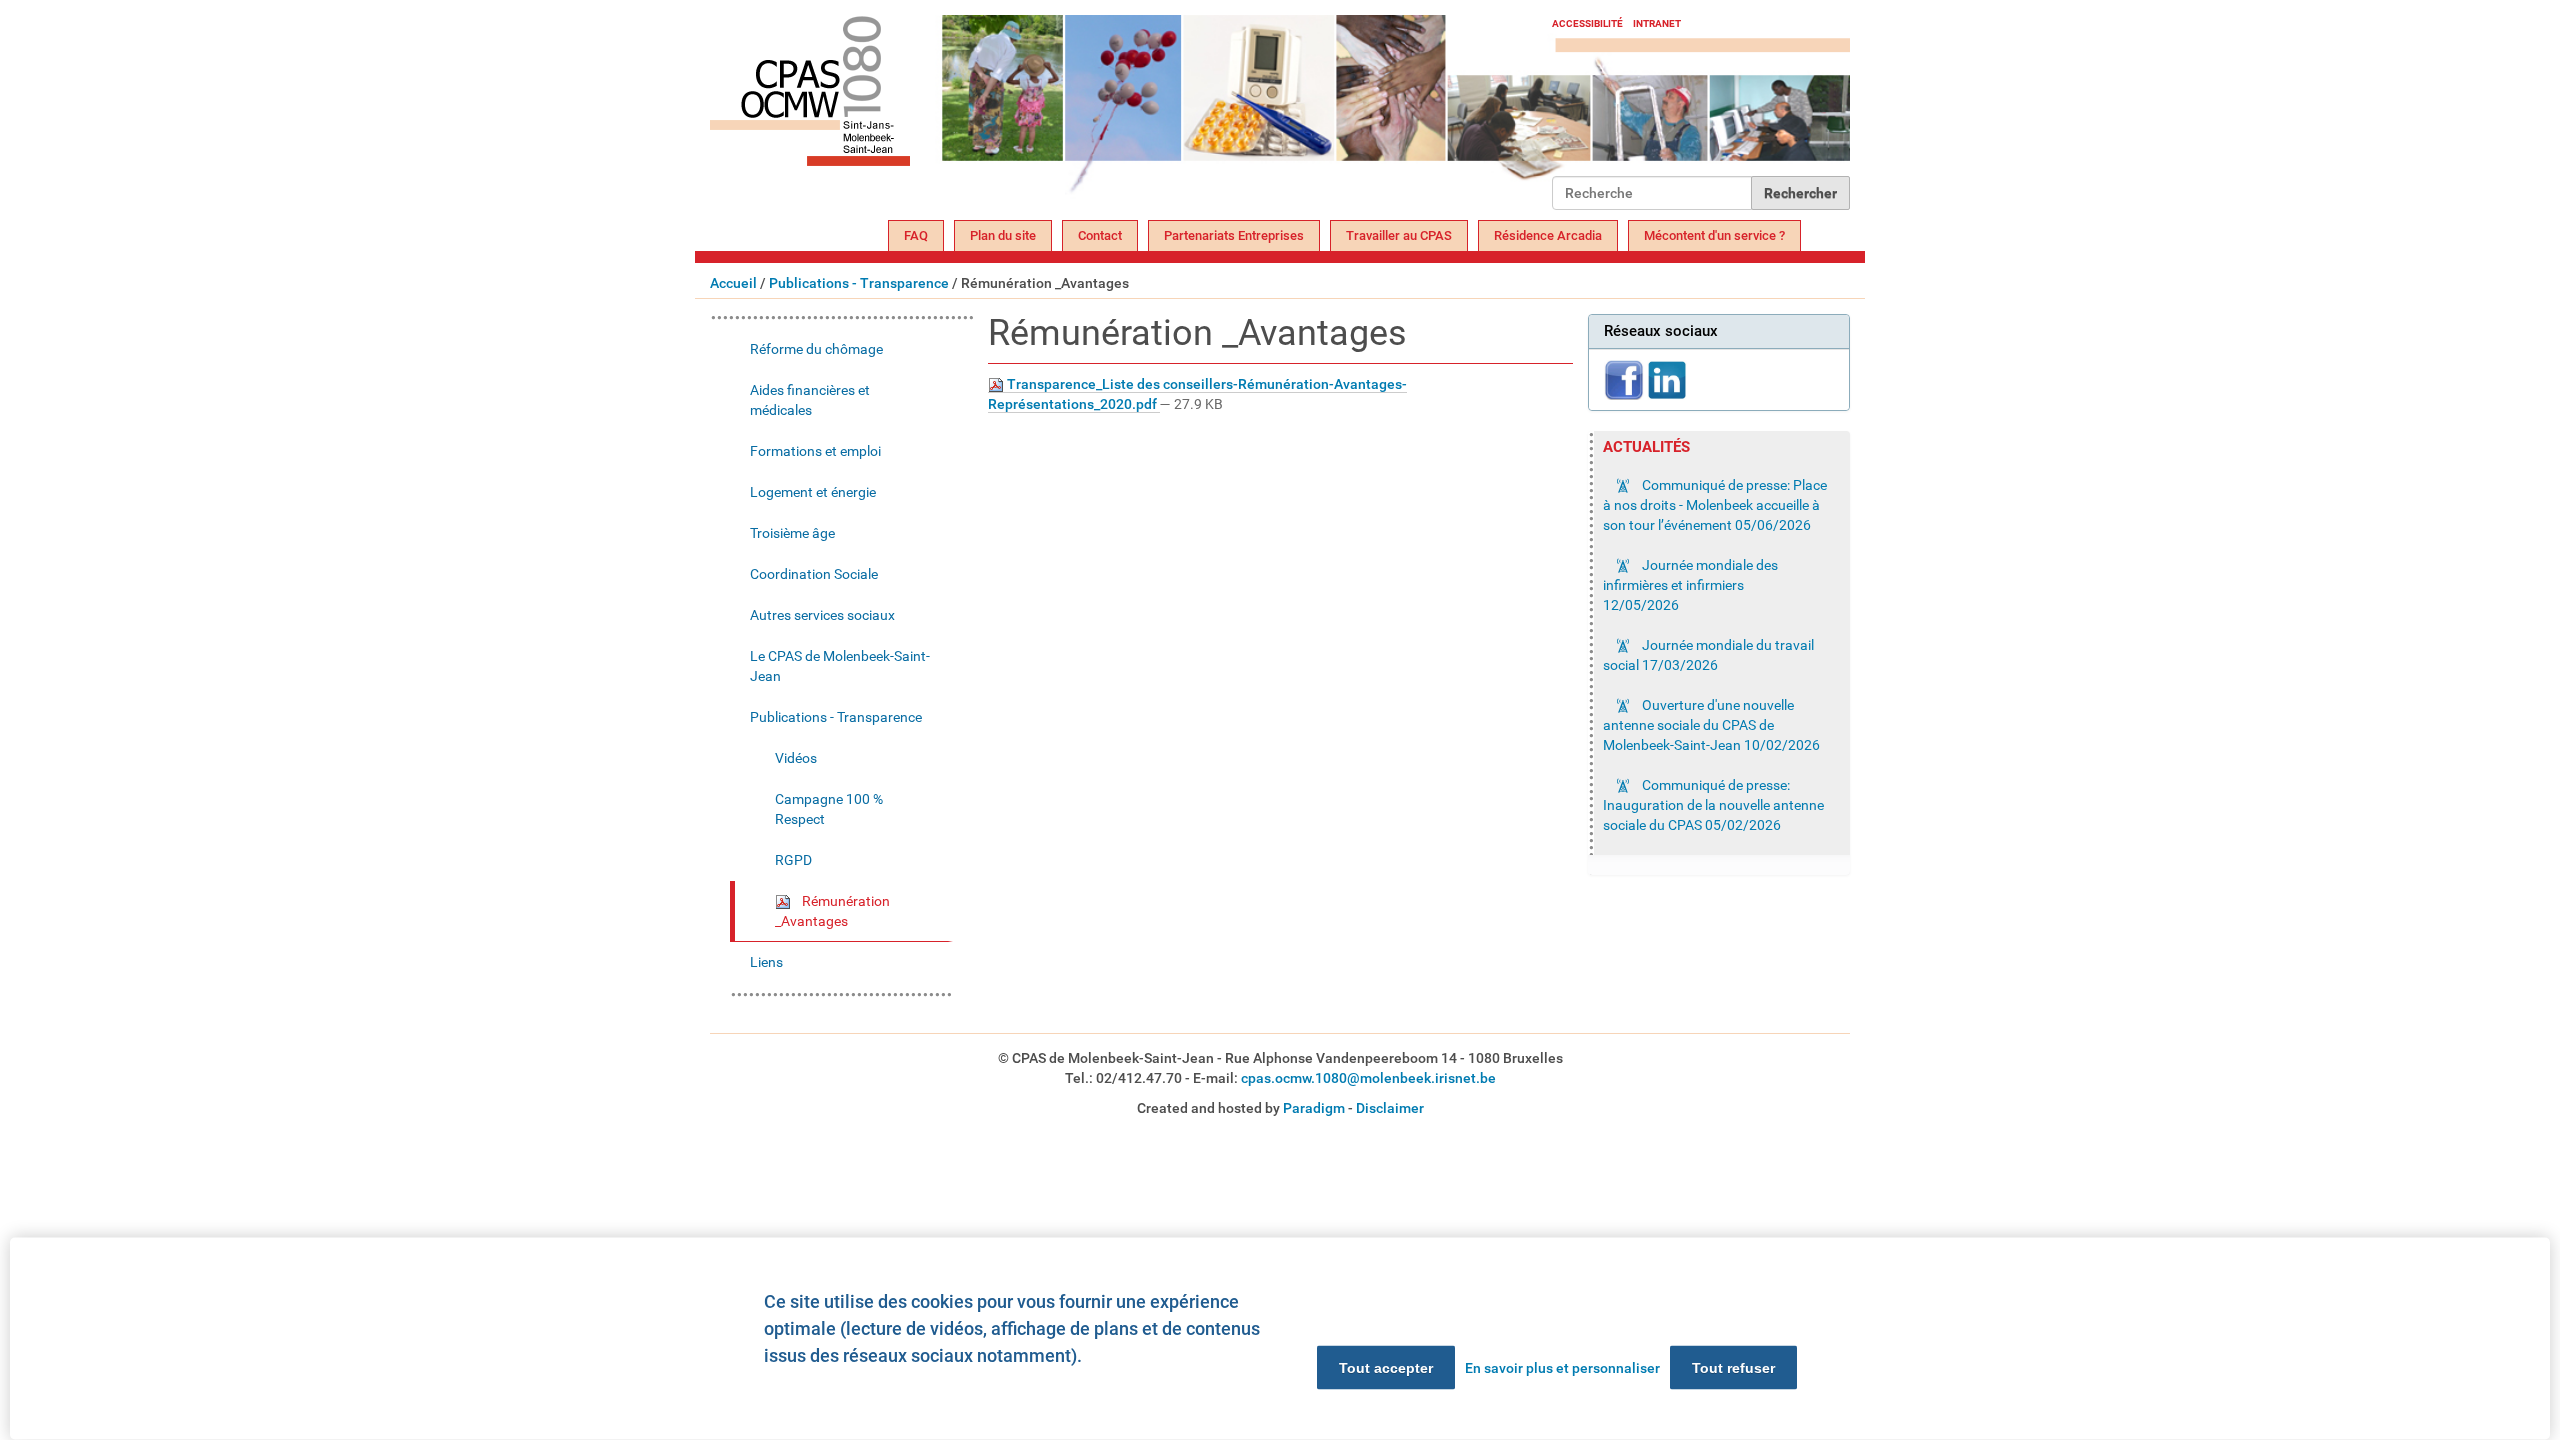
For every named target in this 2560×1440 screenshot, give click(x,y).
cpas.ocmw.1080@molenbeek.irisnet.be (1368, 1078)
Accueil (733, 283)
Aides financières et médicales (810, 400)
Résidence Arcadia (1548, 235)
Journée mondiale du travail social (1708, 655)
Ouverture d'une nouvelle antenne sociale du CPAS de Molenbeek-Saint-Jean (1711, 725)
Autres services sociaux (822, 615)
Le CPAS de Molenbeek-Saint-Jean (840, 666)
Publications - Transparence (859, 283)
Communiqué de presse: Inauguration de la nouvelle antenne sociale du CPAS (1713, 805)
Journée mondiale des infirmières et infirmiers (1690, 585)
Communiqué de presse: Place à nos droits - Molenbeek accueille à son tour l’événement (1715, 505)
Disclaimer (1390, 1108)
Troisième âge (792, 533)
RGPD (793, 860)
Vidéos (796, 758)
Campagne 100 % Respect (829, 809)
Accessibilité (1587, 23)
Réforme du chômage (816, 349)
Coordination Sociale (814, 574)
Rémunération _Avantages (832, 911)
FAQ (916, 235)
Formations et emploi (815, 451)
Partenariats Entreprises (1234, 235)
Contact (1100, 235)
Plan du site (1003, 235)
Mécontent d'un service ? (1714, 235)
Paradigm (1314, 1108)
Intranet (1657, 23)
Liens (766, 962)
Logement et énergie (813, 492)
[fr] (1131, 112)
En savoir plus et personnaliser (1562, 1368)
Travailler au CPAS (1399, 235)
